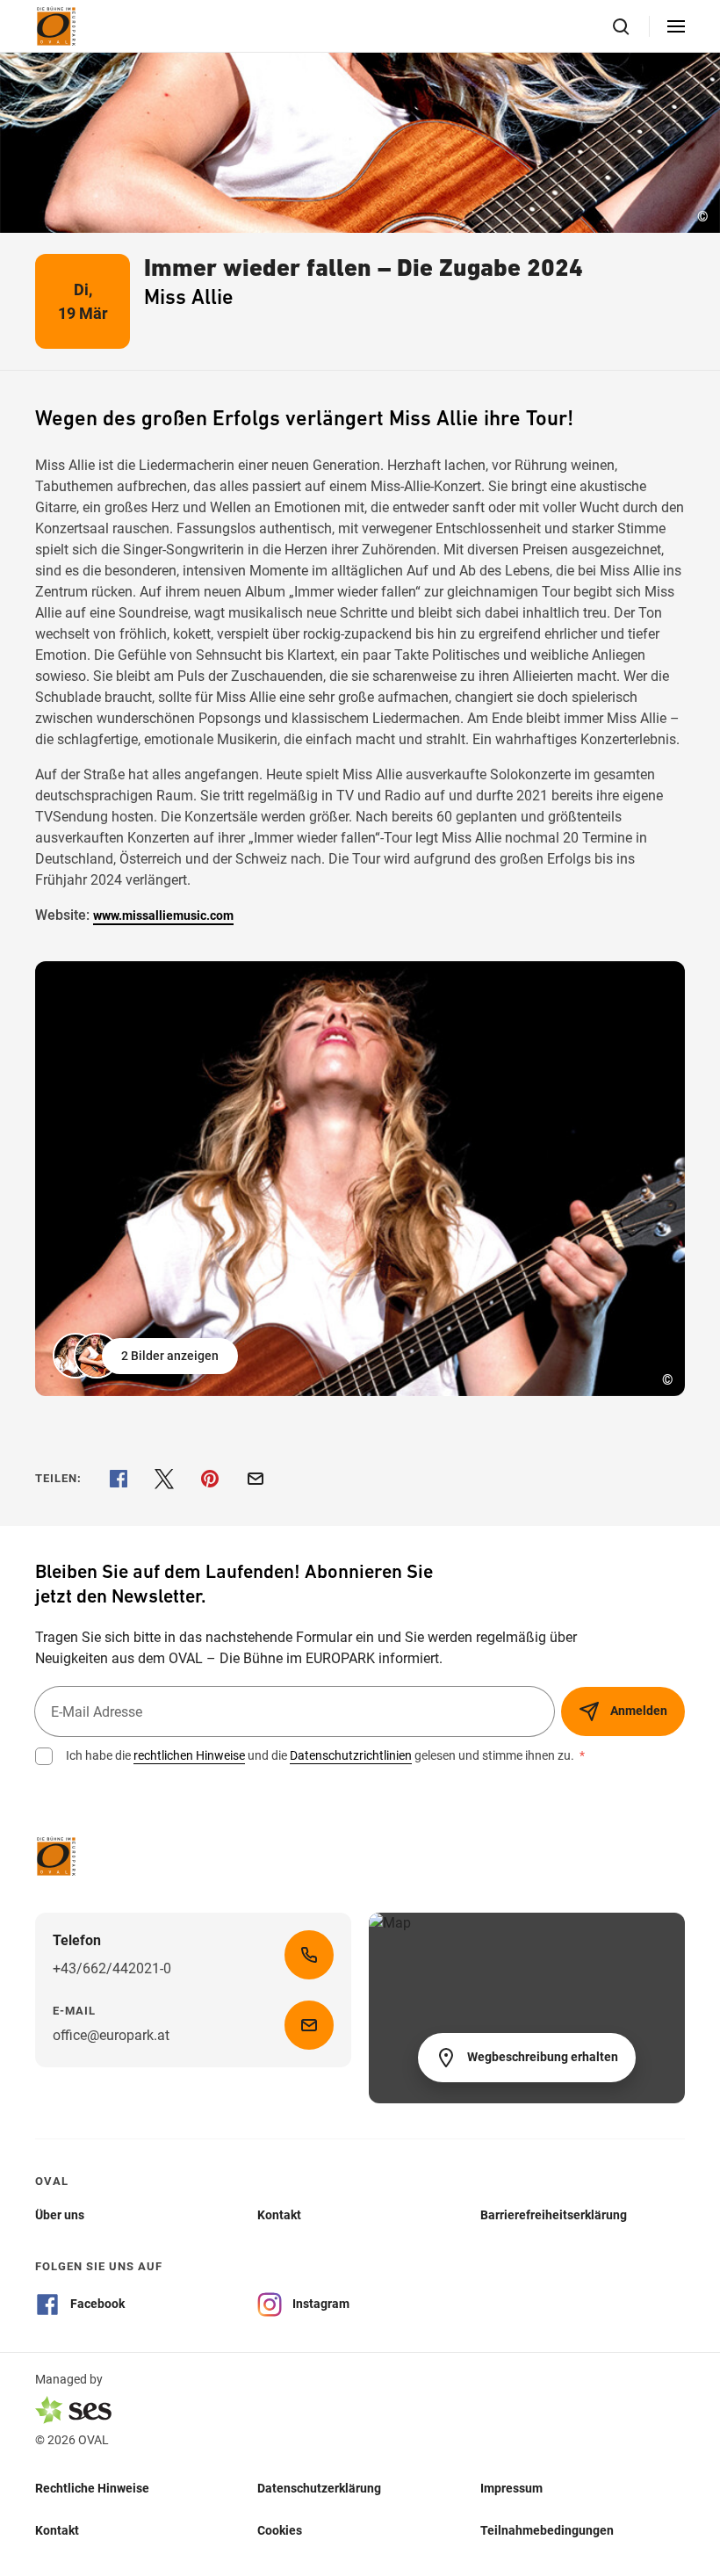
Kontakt (57, 2530)
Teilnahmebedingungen (547, 2530)
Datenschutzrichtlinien (351, 1755)
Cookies (280, 2530)
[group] (360, 1179)
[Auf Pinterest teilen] (210, 1479)
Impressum (511, 2488)
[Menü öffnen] (676, 26)
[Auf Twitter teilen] (164, 1479)
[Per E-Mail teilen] (256, 1479)
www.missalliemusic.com (163, 915)
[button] (147, 1356)
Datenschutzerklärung (319, 2488)
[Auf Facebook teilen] (119, 1479)
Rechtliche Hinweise (92, 2488)
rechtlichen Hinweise (189, 1755)
